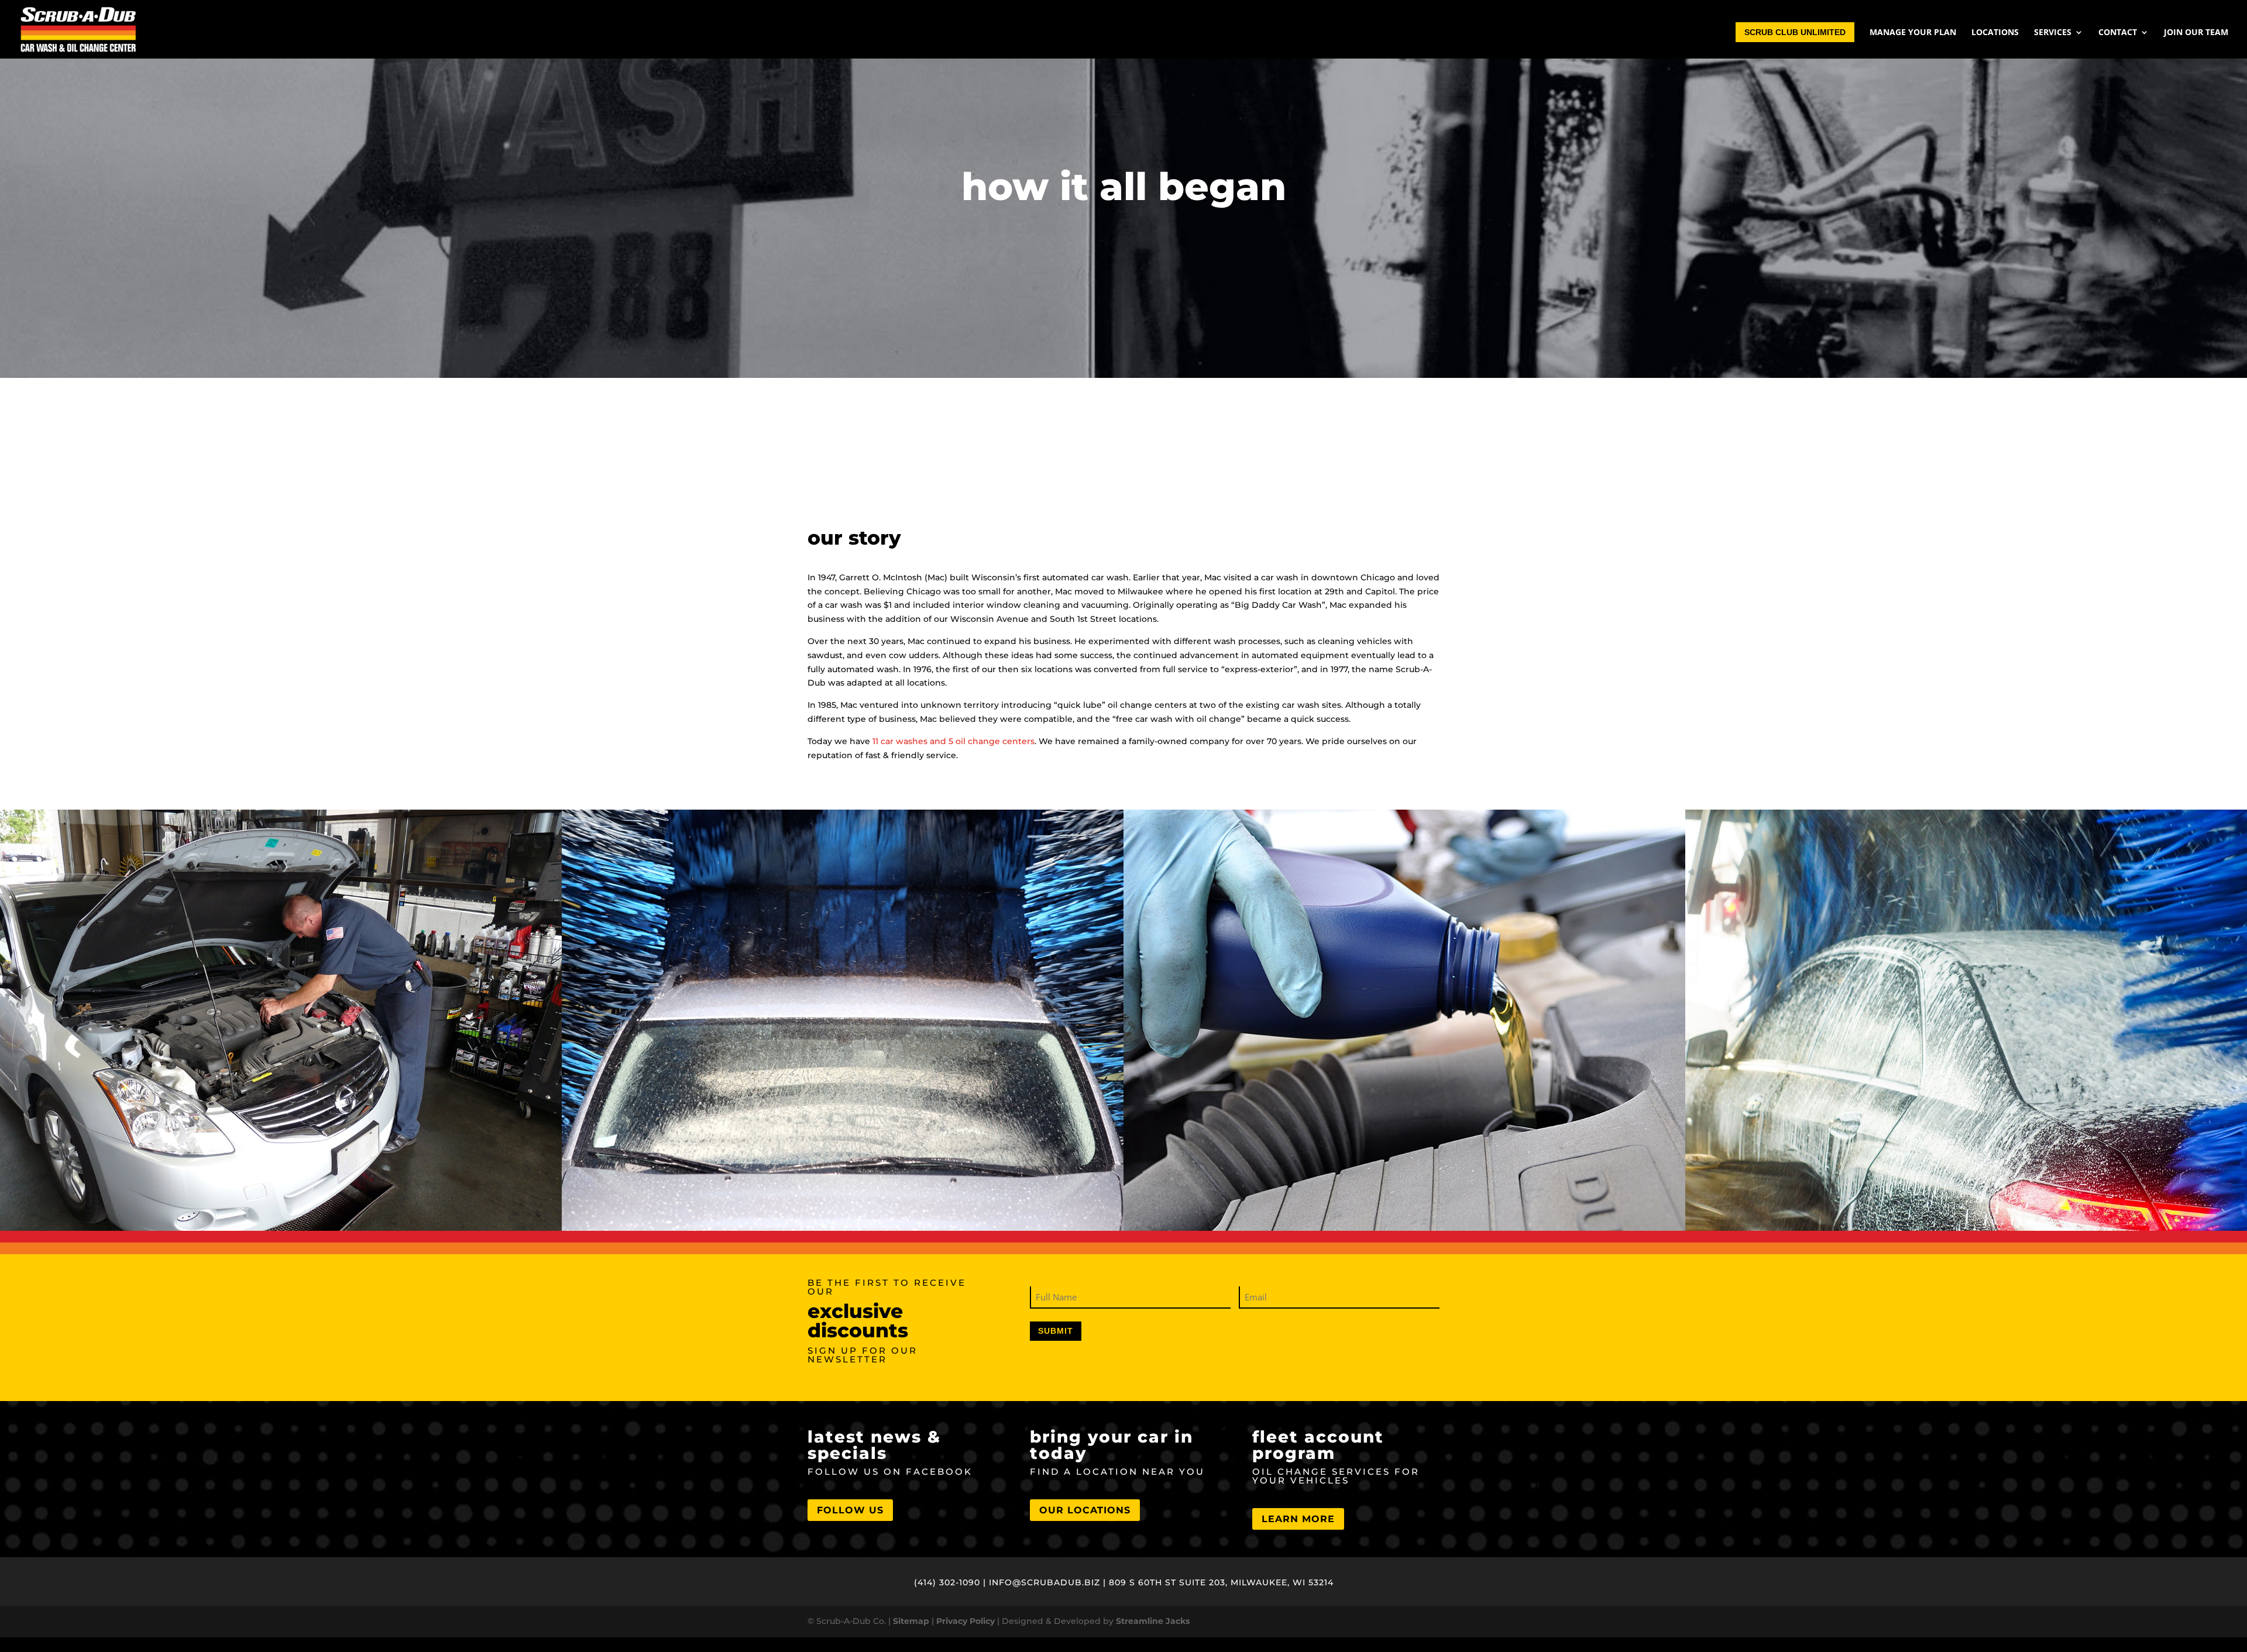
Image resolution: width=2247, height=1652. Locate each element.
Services (2053, 33)
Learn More (1298, 1519)
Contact (2118, 33)
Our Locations (1085, 1510)
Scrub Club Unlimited (1795, 32)
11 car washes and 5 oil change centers (954, 741)
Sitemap (911, 1621)
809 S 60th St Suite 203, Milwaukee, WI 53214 (1221, 1582)
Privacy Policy (966, 1621)
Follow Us (850, 1510)
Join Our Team (2196, 33)
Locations (1995, 33)
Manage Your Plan (1913, 33)
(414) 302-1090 (947, 1582)
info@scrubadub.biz (1045, 1582)
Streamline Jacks (1153, 1621)
